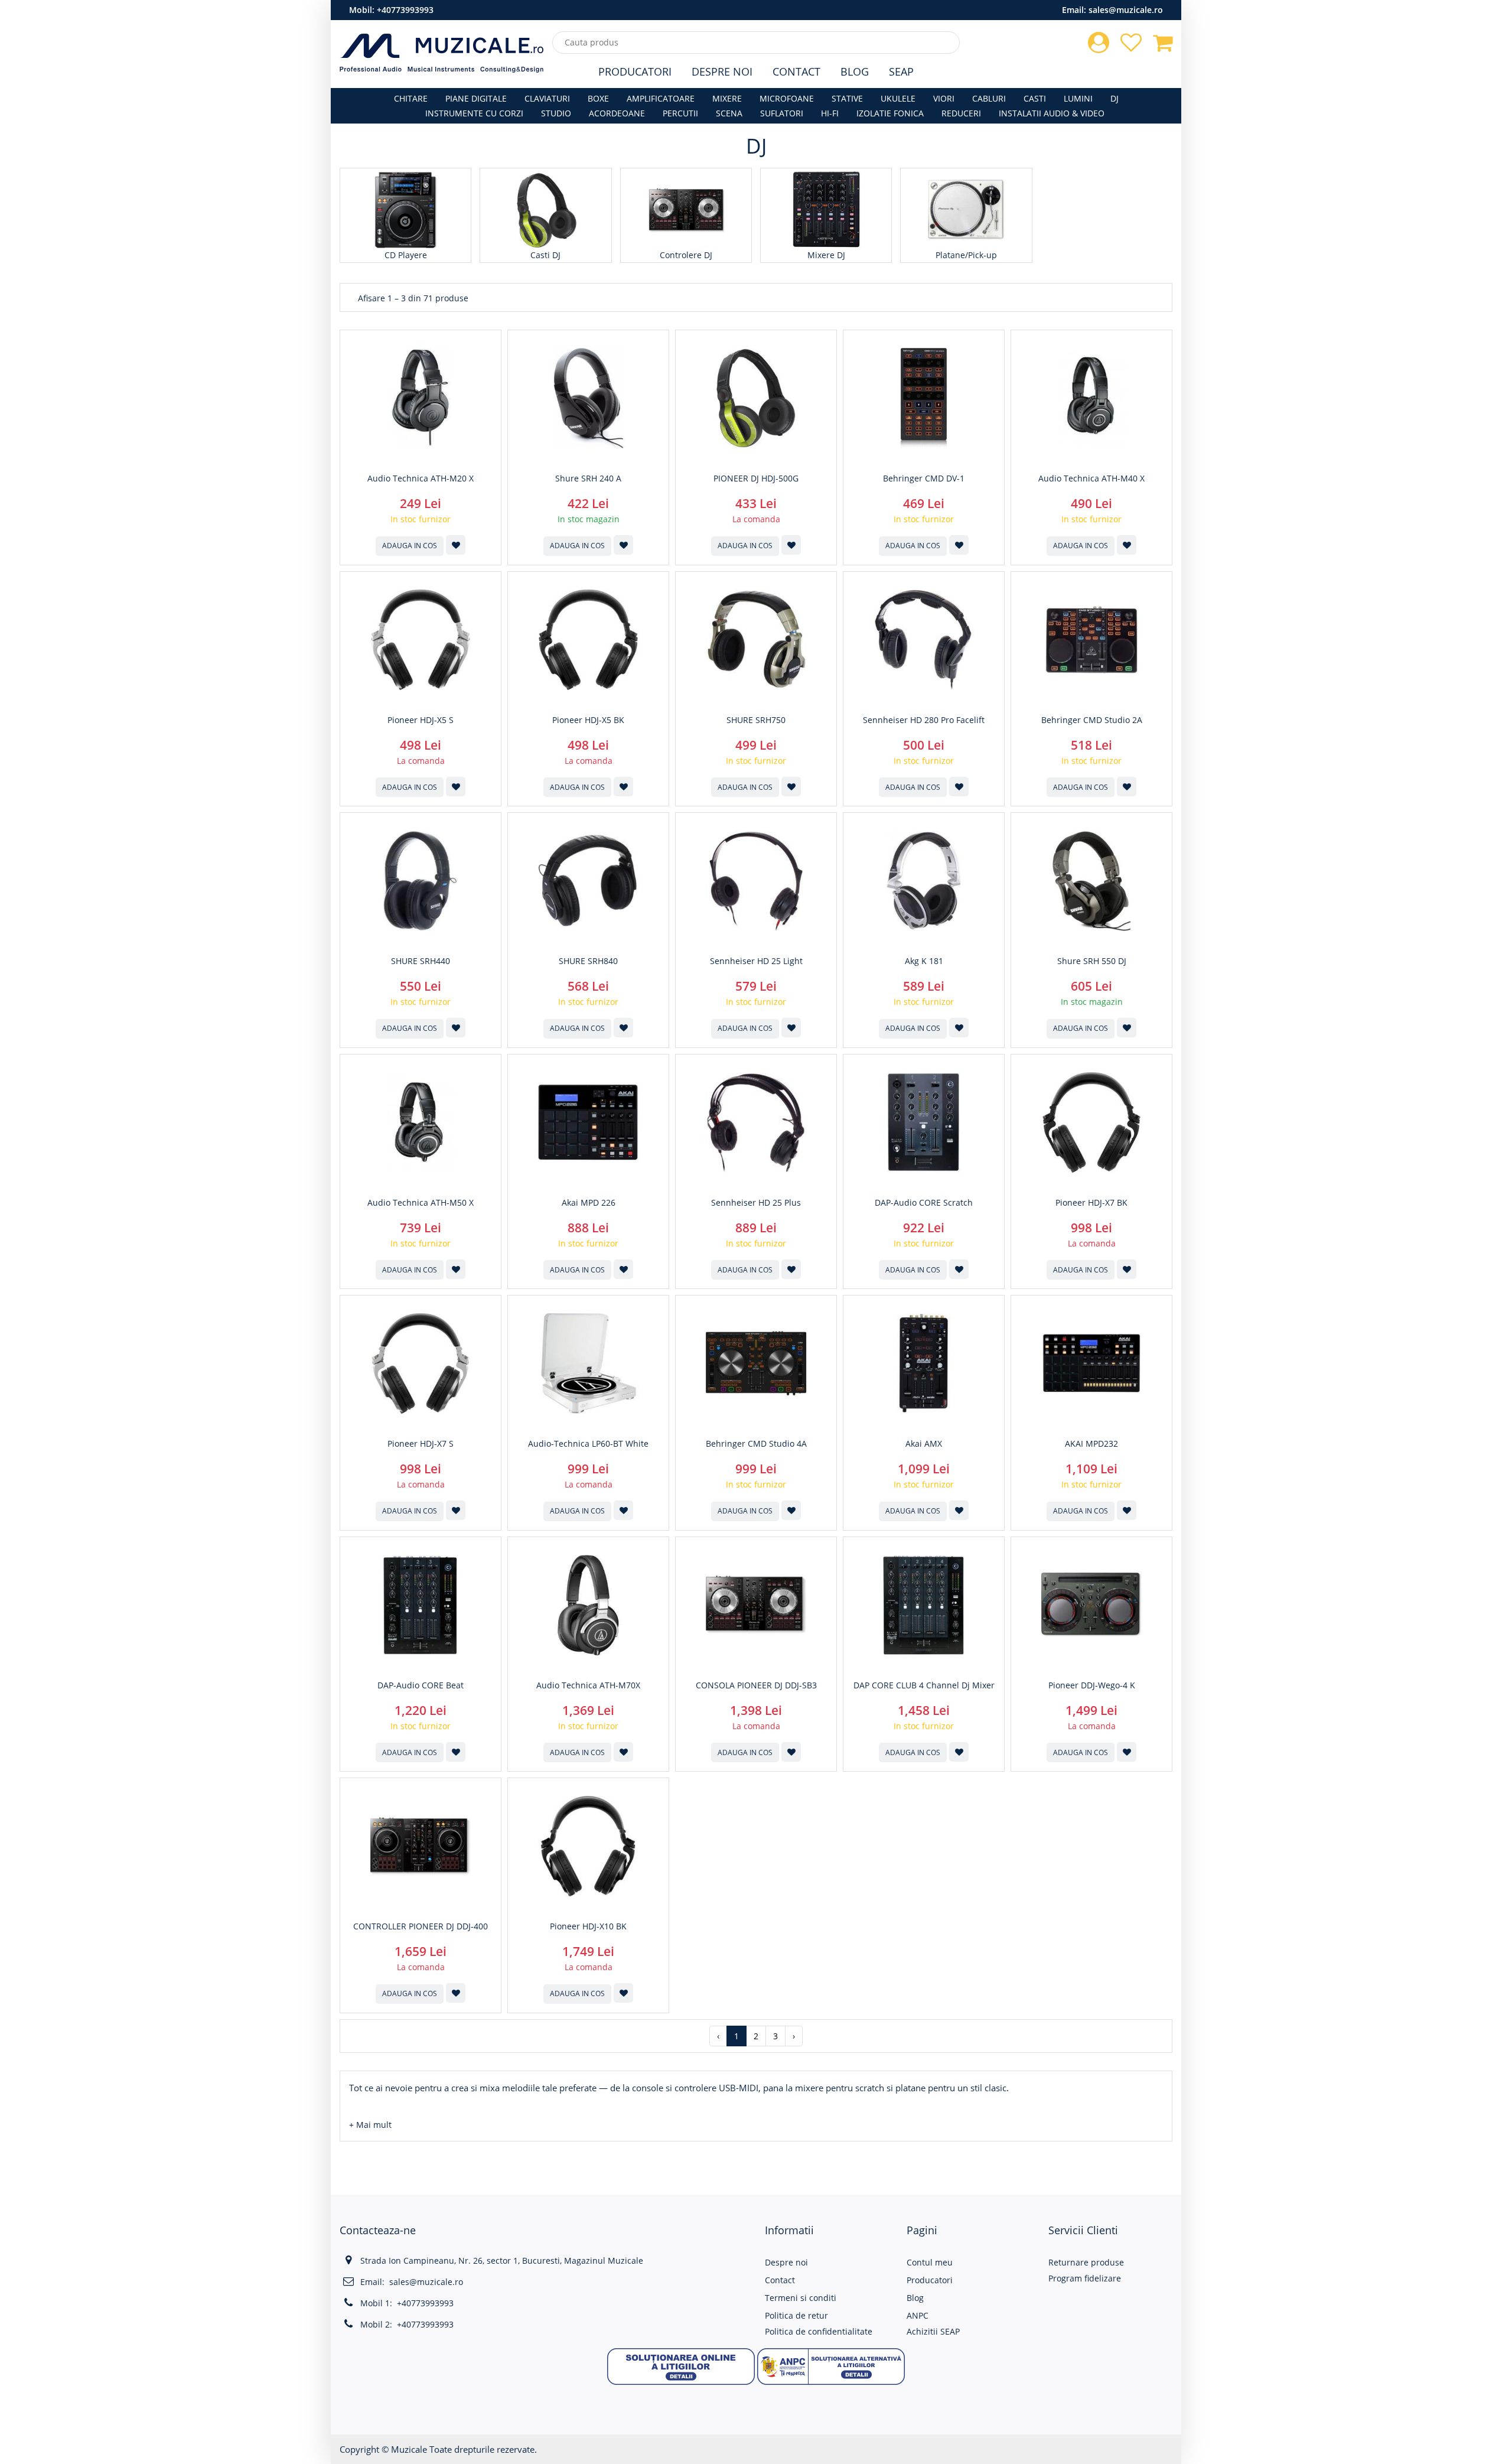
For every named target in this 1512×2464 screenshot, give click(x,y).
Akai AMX (924, 1444)
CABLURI (989, 98)
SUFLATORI (782, 113)
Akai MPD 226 (589, 1203)
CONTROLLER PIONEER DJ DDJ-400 (421, 1926)
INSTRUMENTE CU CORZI (474, 113)
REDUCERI (961, 113)
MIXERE (727, 98)
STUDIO (556, 113)
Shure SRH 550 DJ (1092, 961)
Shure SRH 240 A (588, 479)
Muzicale (409, 2449)
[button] (370, 2125)
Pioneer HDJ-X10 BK (588, 1926)
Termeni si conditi (801, 2298)
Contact (796, 71)
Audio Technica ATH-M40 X (1091, 479)
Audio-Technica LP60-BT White (588, 1444)
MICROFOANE (787, 98)
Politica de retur (796, 2315)
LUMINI (1078, 98)
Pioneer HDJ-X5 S (421, 720)
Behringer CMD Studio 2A (1092, 720)
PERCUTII (680, 113)
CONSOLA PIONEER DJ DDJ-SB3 (756, 1685)
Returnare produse (1086, 2262)
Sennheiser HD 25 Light (756, 961)
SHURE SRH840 (588, 961)
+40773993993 (405, 10)
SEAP (901, 71)
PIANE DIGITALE (476, 98)
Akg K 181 (924, 961)
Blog (855, 71)
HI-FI (830, 113)
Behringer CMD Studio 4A (756, 1444)
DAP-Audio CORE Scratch (924, 1203)
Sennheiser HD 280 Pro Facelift (924, 720)
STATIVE (847, 98)
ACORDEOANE (617, 113)
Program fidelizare (1085, 2278)
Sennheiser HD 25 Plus (756, 1203)
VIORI (944, 98)
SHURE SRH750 (756, 720)
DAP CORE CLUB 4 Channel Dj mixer (924, 1685)
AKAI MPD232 (1091, 1444)
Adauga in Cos (410, 546)
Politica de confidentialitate (819, 2331)
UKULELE (898, 98)
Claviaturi (547, 98)
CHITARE (411, 98)
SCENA (729, 113)
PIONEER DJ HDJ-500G (756, 479)
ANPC (918, 2315)
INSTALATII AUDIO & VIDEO (1052, 113)
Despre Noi (722, 71)
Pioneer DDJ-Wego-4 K (1092, 1685)
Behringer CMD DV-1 (924, 479)
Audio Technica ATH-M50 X (421, 1203)
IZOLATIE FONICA (890, 113)
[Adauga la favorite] (456, 545)
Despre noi (786, 2262)
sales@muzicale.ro (1126, 10)
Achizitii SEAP (933, 2331)
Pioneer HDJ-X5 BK (588, 720)
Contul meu (930, 2262)
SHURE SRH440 (421, 961)
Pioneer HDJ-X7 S (421, 1444)
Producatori (635, 71)
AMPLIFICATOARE (661, 98)
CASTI (1035, 98)
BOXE (598, 98)
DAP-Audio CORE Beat (421, 1685)
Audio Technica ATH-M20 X (421, 479)
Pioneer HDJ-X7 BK (1091, 1203)
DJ (1115, 98)
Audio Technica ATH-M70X (588, 1685)
